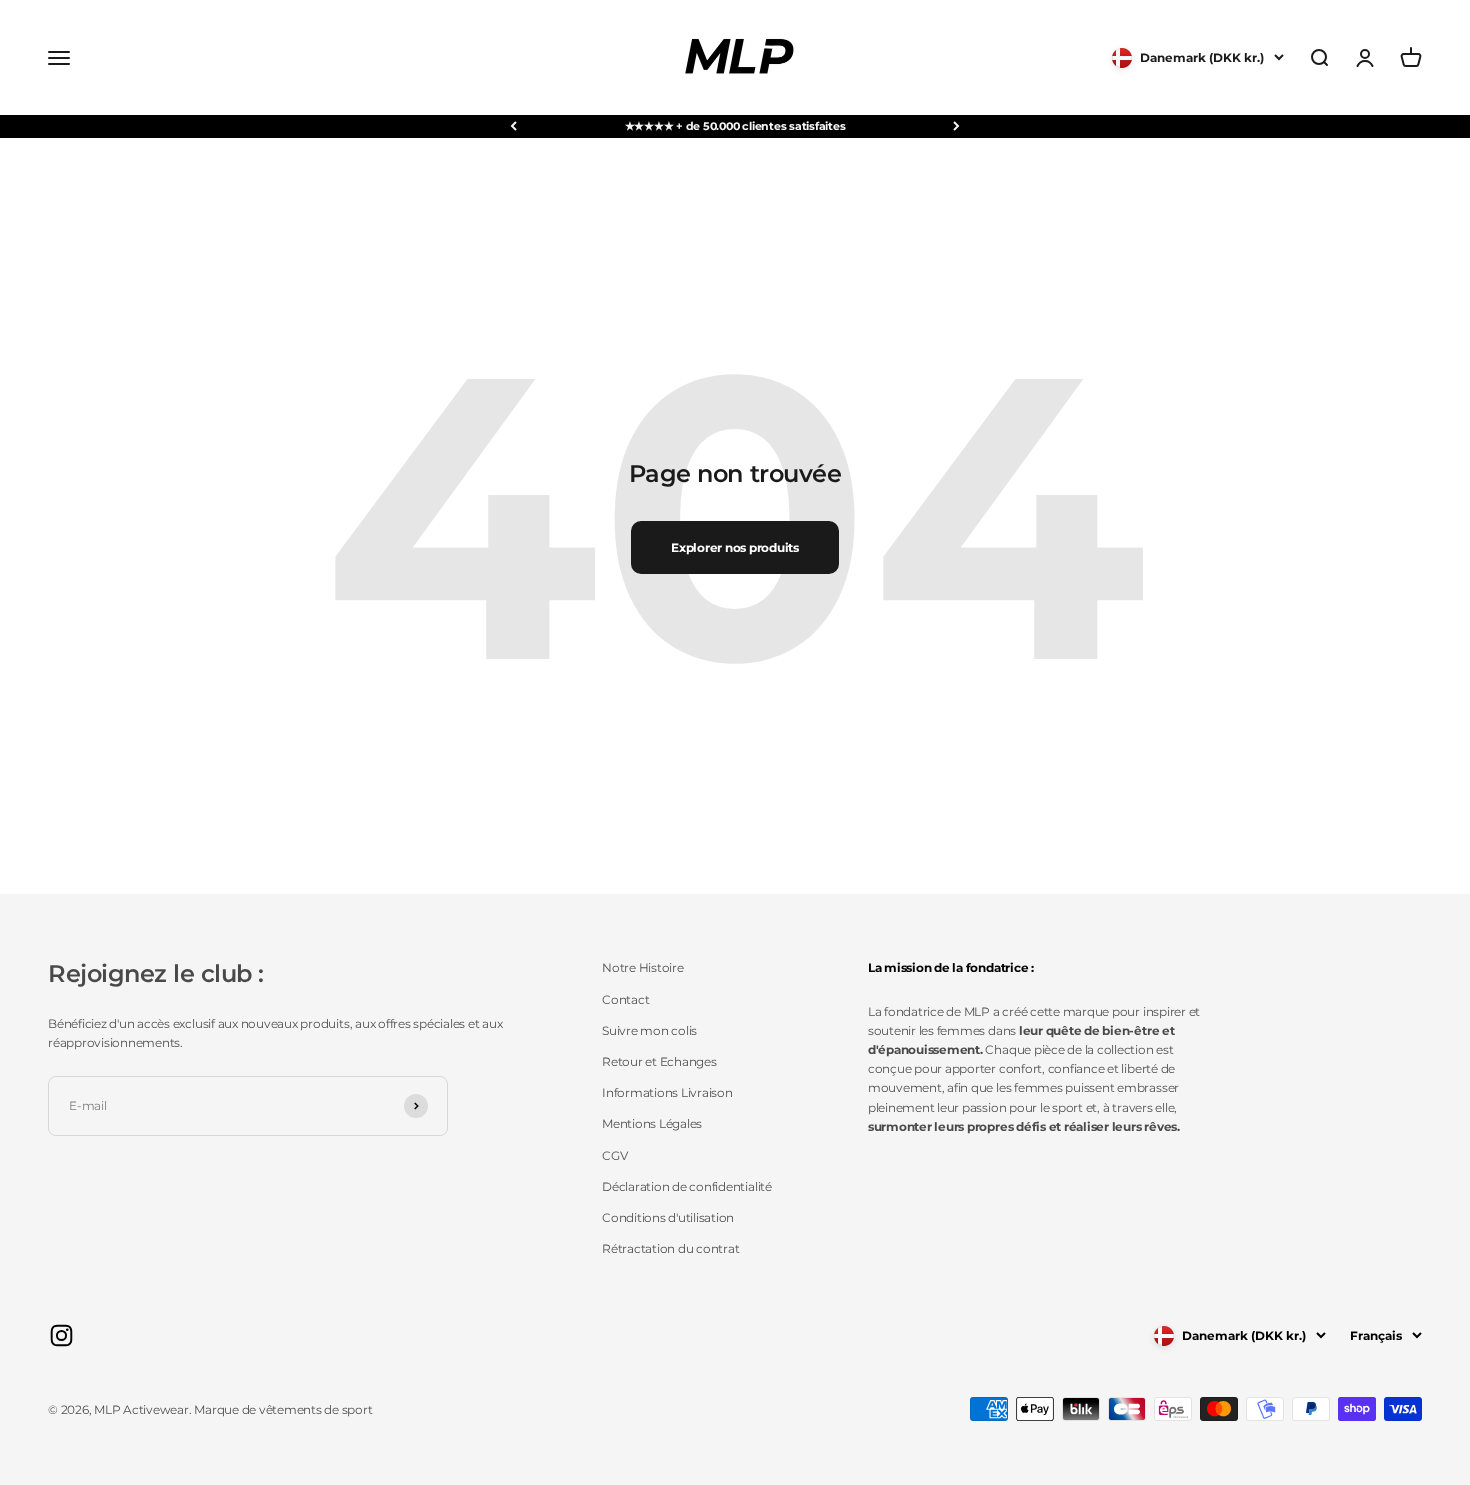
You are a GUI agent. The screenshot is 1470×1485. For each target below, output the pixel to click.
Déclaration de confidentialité (687, 1186)
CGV (614, 1155)
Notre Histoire (643, 967)
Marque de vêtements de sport (283, 1409)
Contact (625, 999)
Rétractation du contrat (670, 1248)
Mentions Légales (652, 1123)
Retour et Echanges (659, 1061)
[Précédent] (513, 126)
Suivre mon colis (649, 1030)
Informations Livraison (667, 1092)
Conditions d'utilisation (668, 1217)
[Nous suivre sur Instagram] (61, 1335)
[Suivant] (956, 126)
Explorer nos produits (735, 547)
